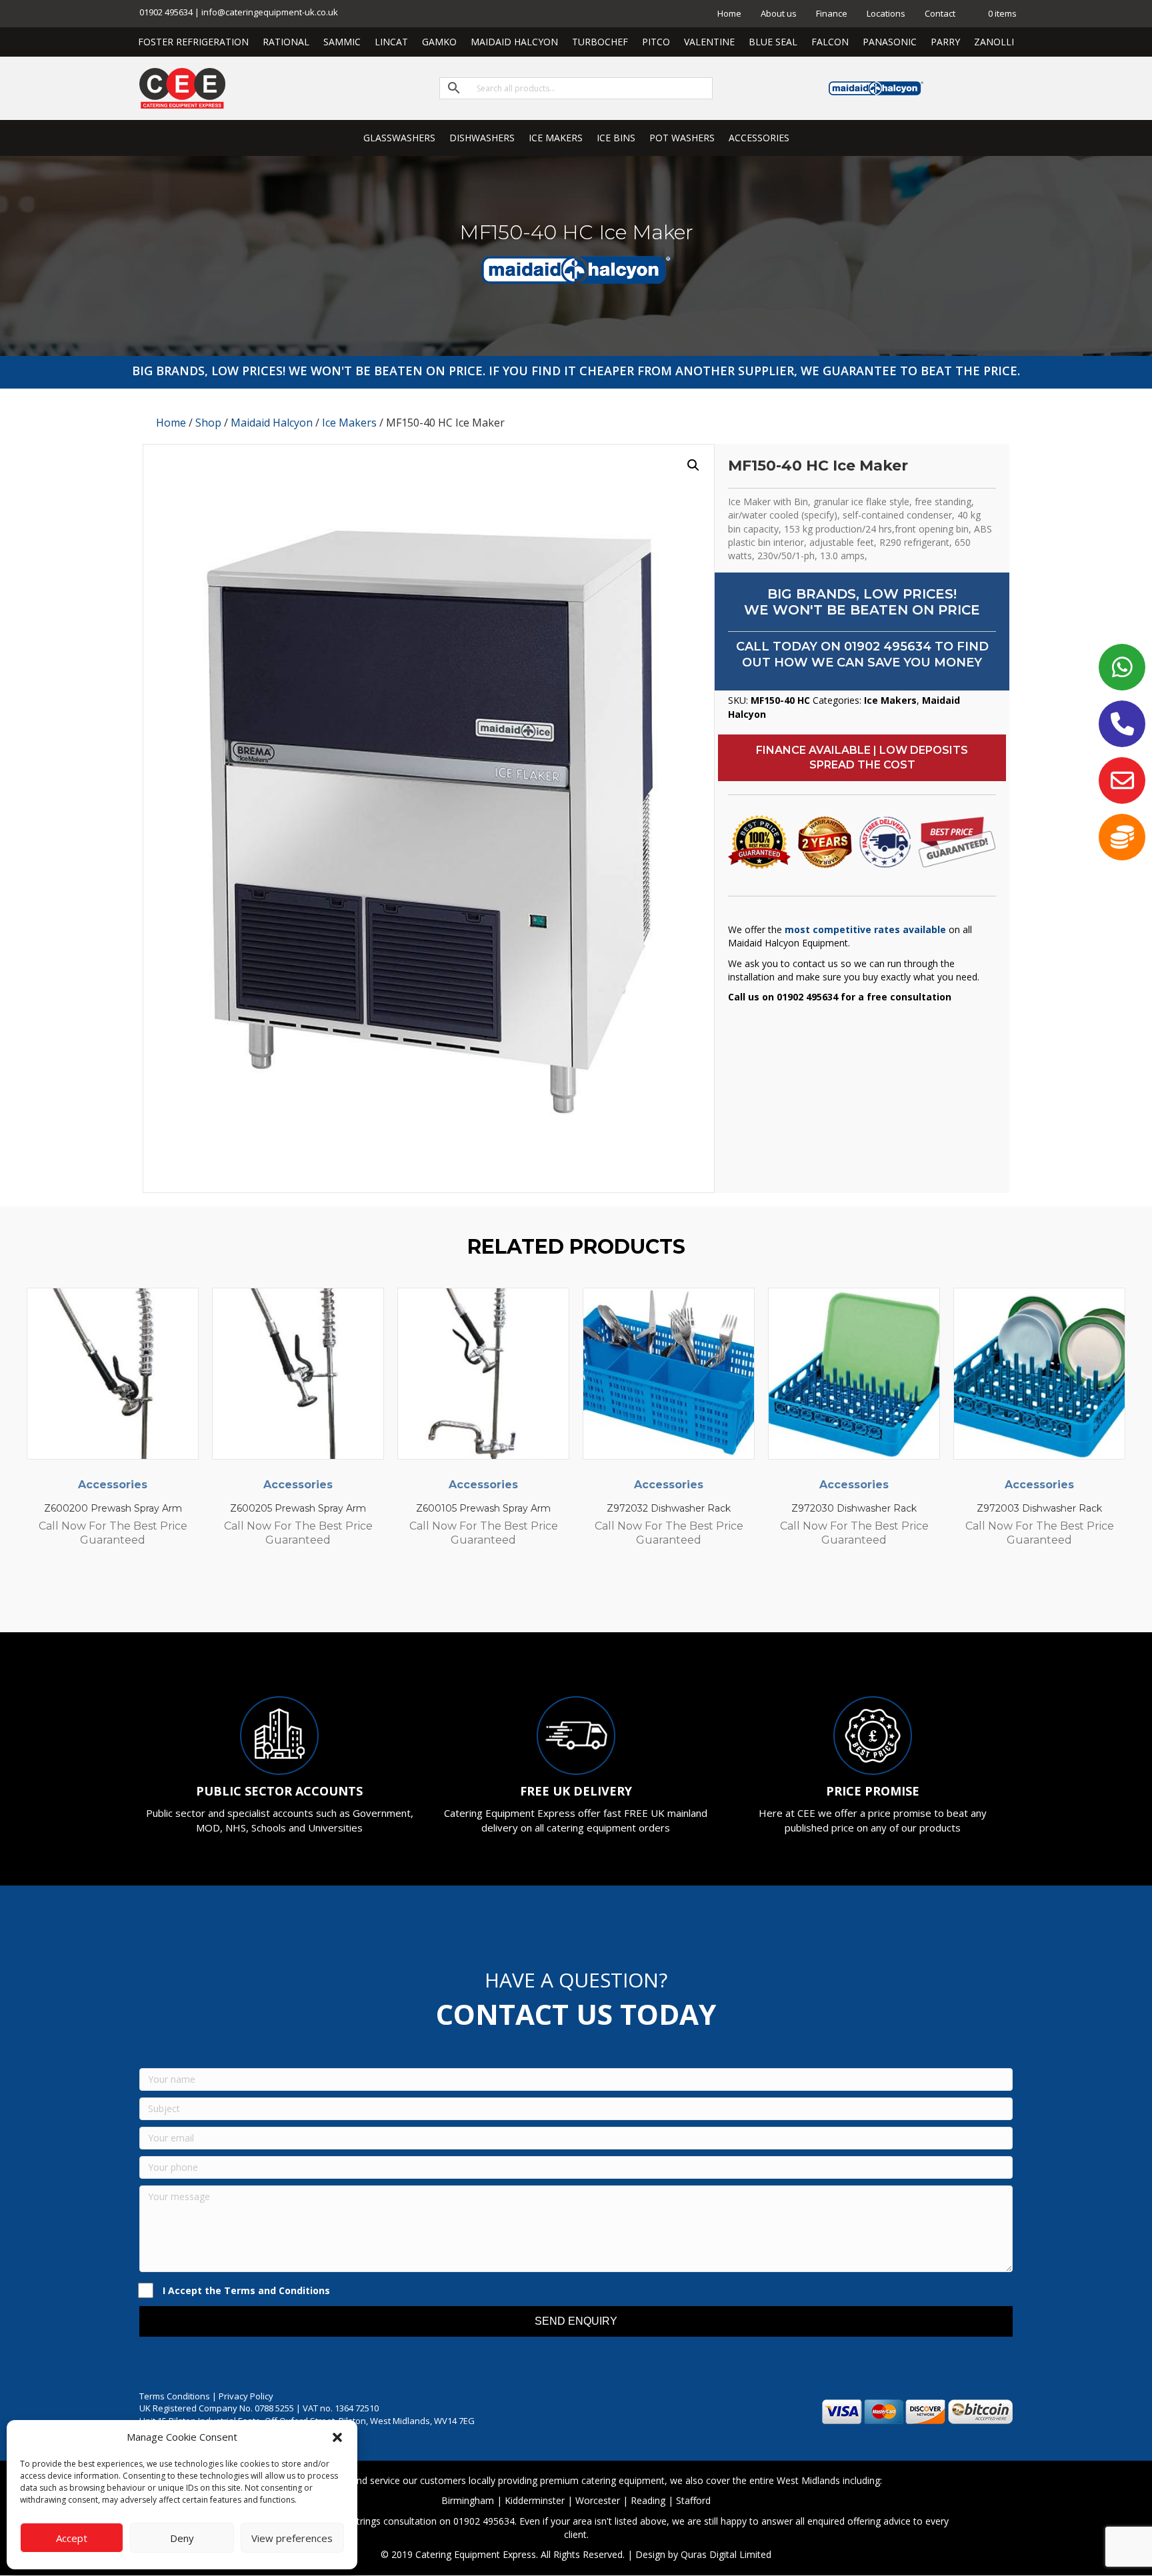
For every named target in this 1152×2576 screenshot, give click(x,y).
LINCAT (391, 42)
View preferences (292, 2538)
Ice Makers (349, 423)
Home (729, 13)
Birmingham (468, 2500)
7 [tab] (609, 1596)
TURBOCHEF (600, 42)
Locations (886, 13)
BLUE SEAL (773, 42)
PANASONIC (890, 42)
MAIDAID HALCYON (514, 42)
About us (779, 13)
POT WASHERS (682, 138)
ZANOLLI (994, 42)
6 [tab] (596, 1596)
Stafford (693, 2500)
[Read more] (185, 1311)
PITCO (656, 42)
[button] (337, 2437)
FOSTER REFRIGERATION (193, 42)
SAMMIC (342, 42)
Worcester (598, 2500)
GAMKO (439, 42)
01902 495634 (888, 646)
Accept (72, 2538)
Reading (648, 2500)
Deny (182, 2538)
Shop (208, 423)
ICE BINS (616, 138)
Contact (940, 13)
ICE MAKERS (556, 138)
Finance (832, 13)
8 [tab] (623, 1596)
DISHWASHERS (482, 138)
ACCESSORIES (759, 138)
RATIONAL (286, 42)
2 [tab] (543, 1596)
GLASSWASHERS (399, 138)
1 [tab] (529, 1596)
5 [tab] (583, 1596)
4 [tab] (569, 1596)
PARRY (945, 42)
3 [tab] (556, 1596)
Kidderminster (535, 2500)
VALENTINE (709, 42)
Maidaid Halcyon (272, 423)
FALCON (830, 42)
